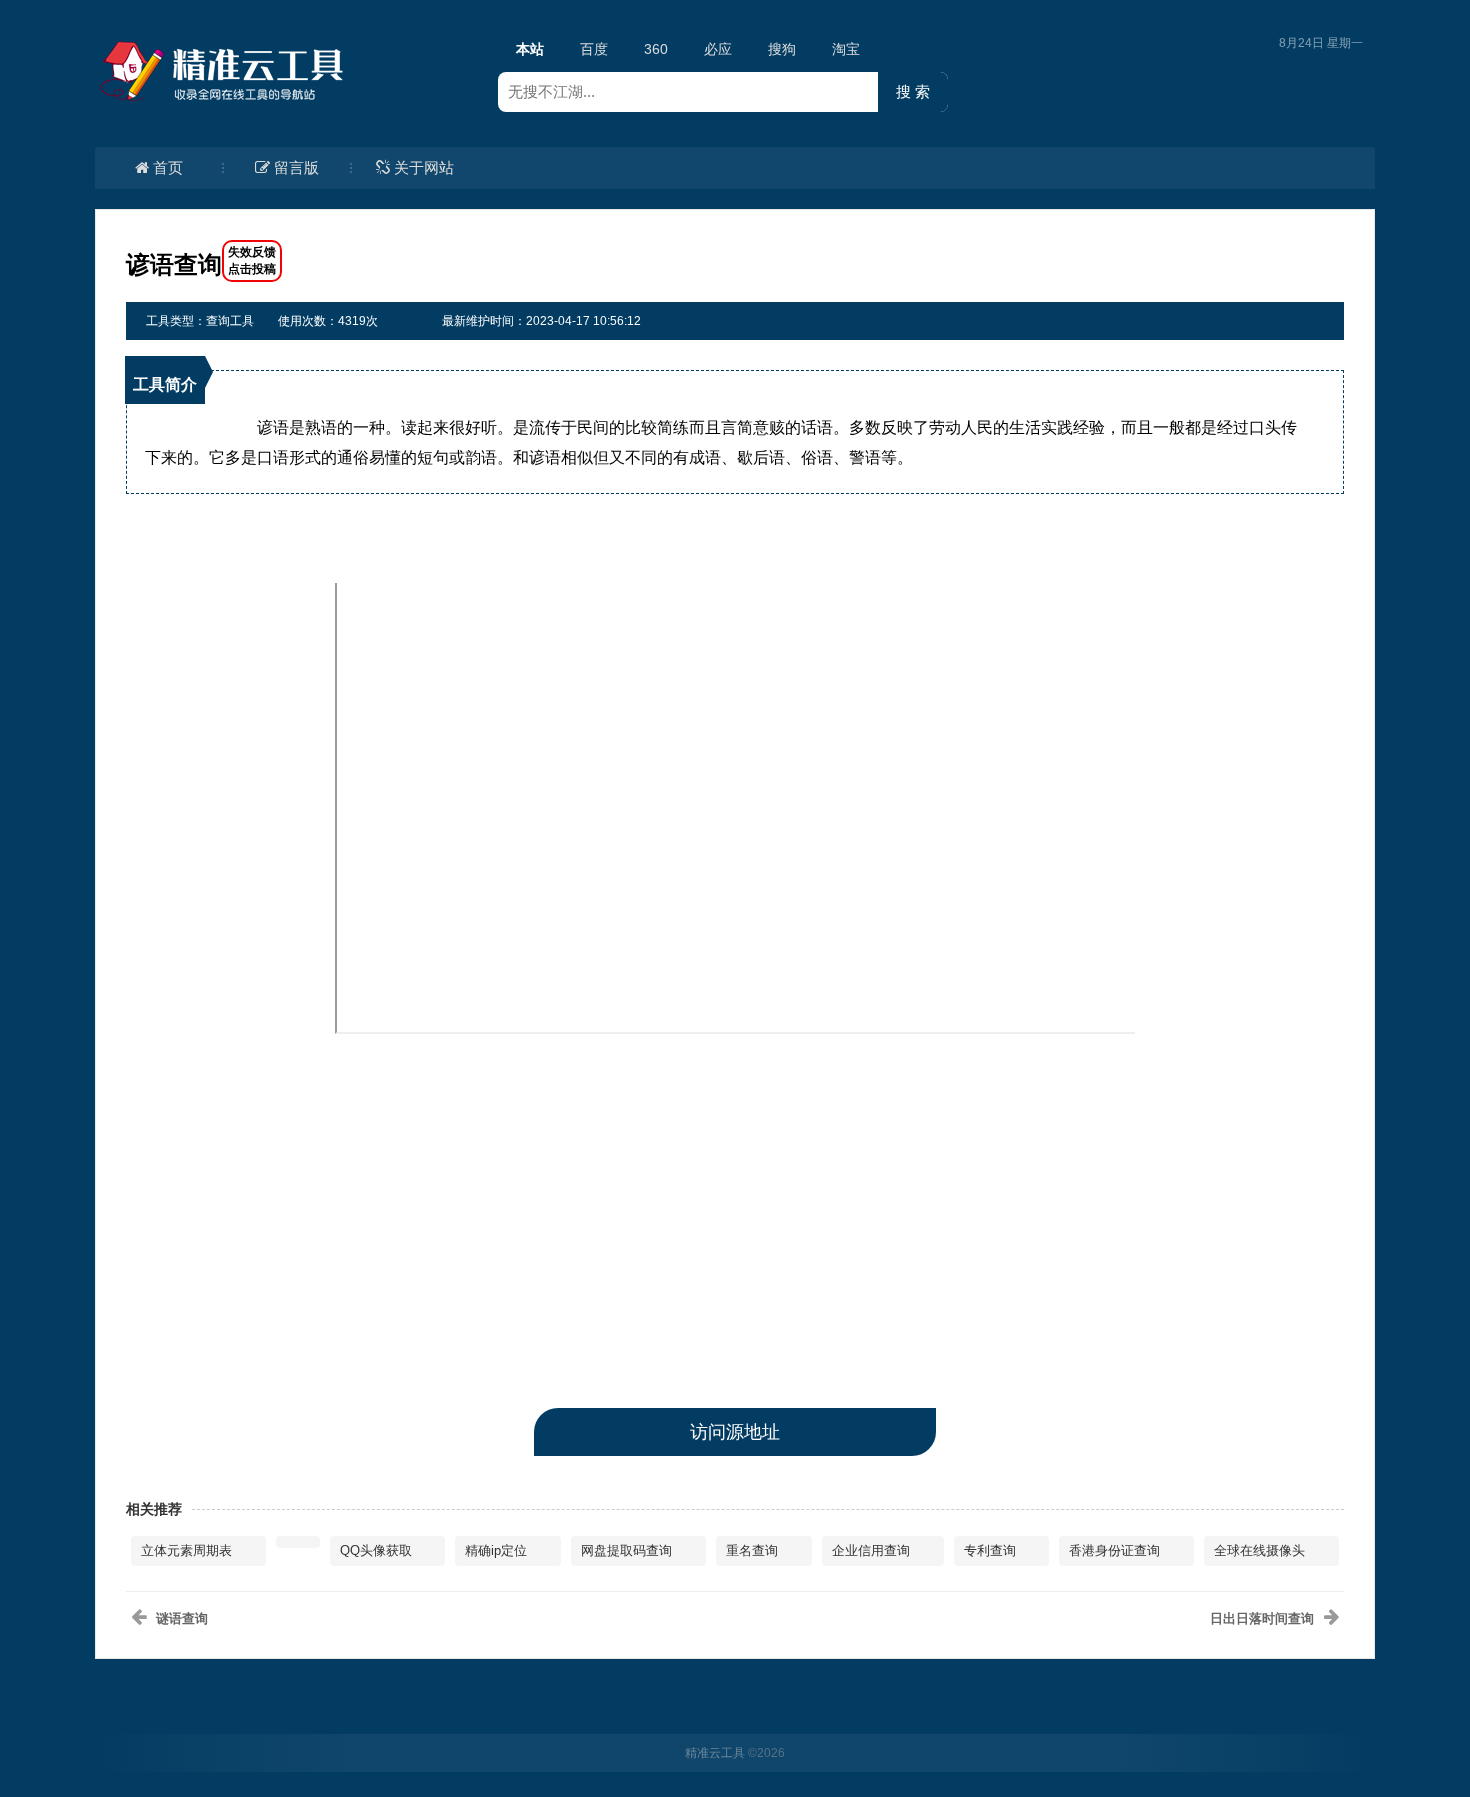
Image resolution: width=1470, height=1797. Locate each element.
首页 (168, 167)
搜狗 (782, 49)
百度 (594, 49)
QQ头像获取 (376, 1550)
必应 (718, 49)
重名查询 (752, 1550)
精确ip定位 (496, 1550)
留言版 (296, 167)
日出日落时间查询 (1262, 1618)
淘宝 (846, 49)
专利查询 (990, 1550)
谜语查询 (182, 1618)
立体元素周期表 (186, 1550)
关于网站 (424, 167)
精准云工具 (715, 1753)
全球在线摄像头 (1259, 1550)
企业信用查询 (871, 1550)
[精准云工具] (225, 71)
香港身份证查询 (1114, 1550)
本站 (530, 49)
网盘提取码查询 (626, 1550)
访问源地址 (735, 1432)
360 (656, 49)
